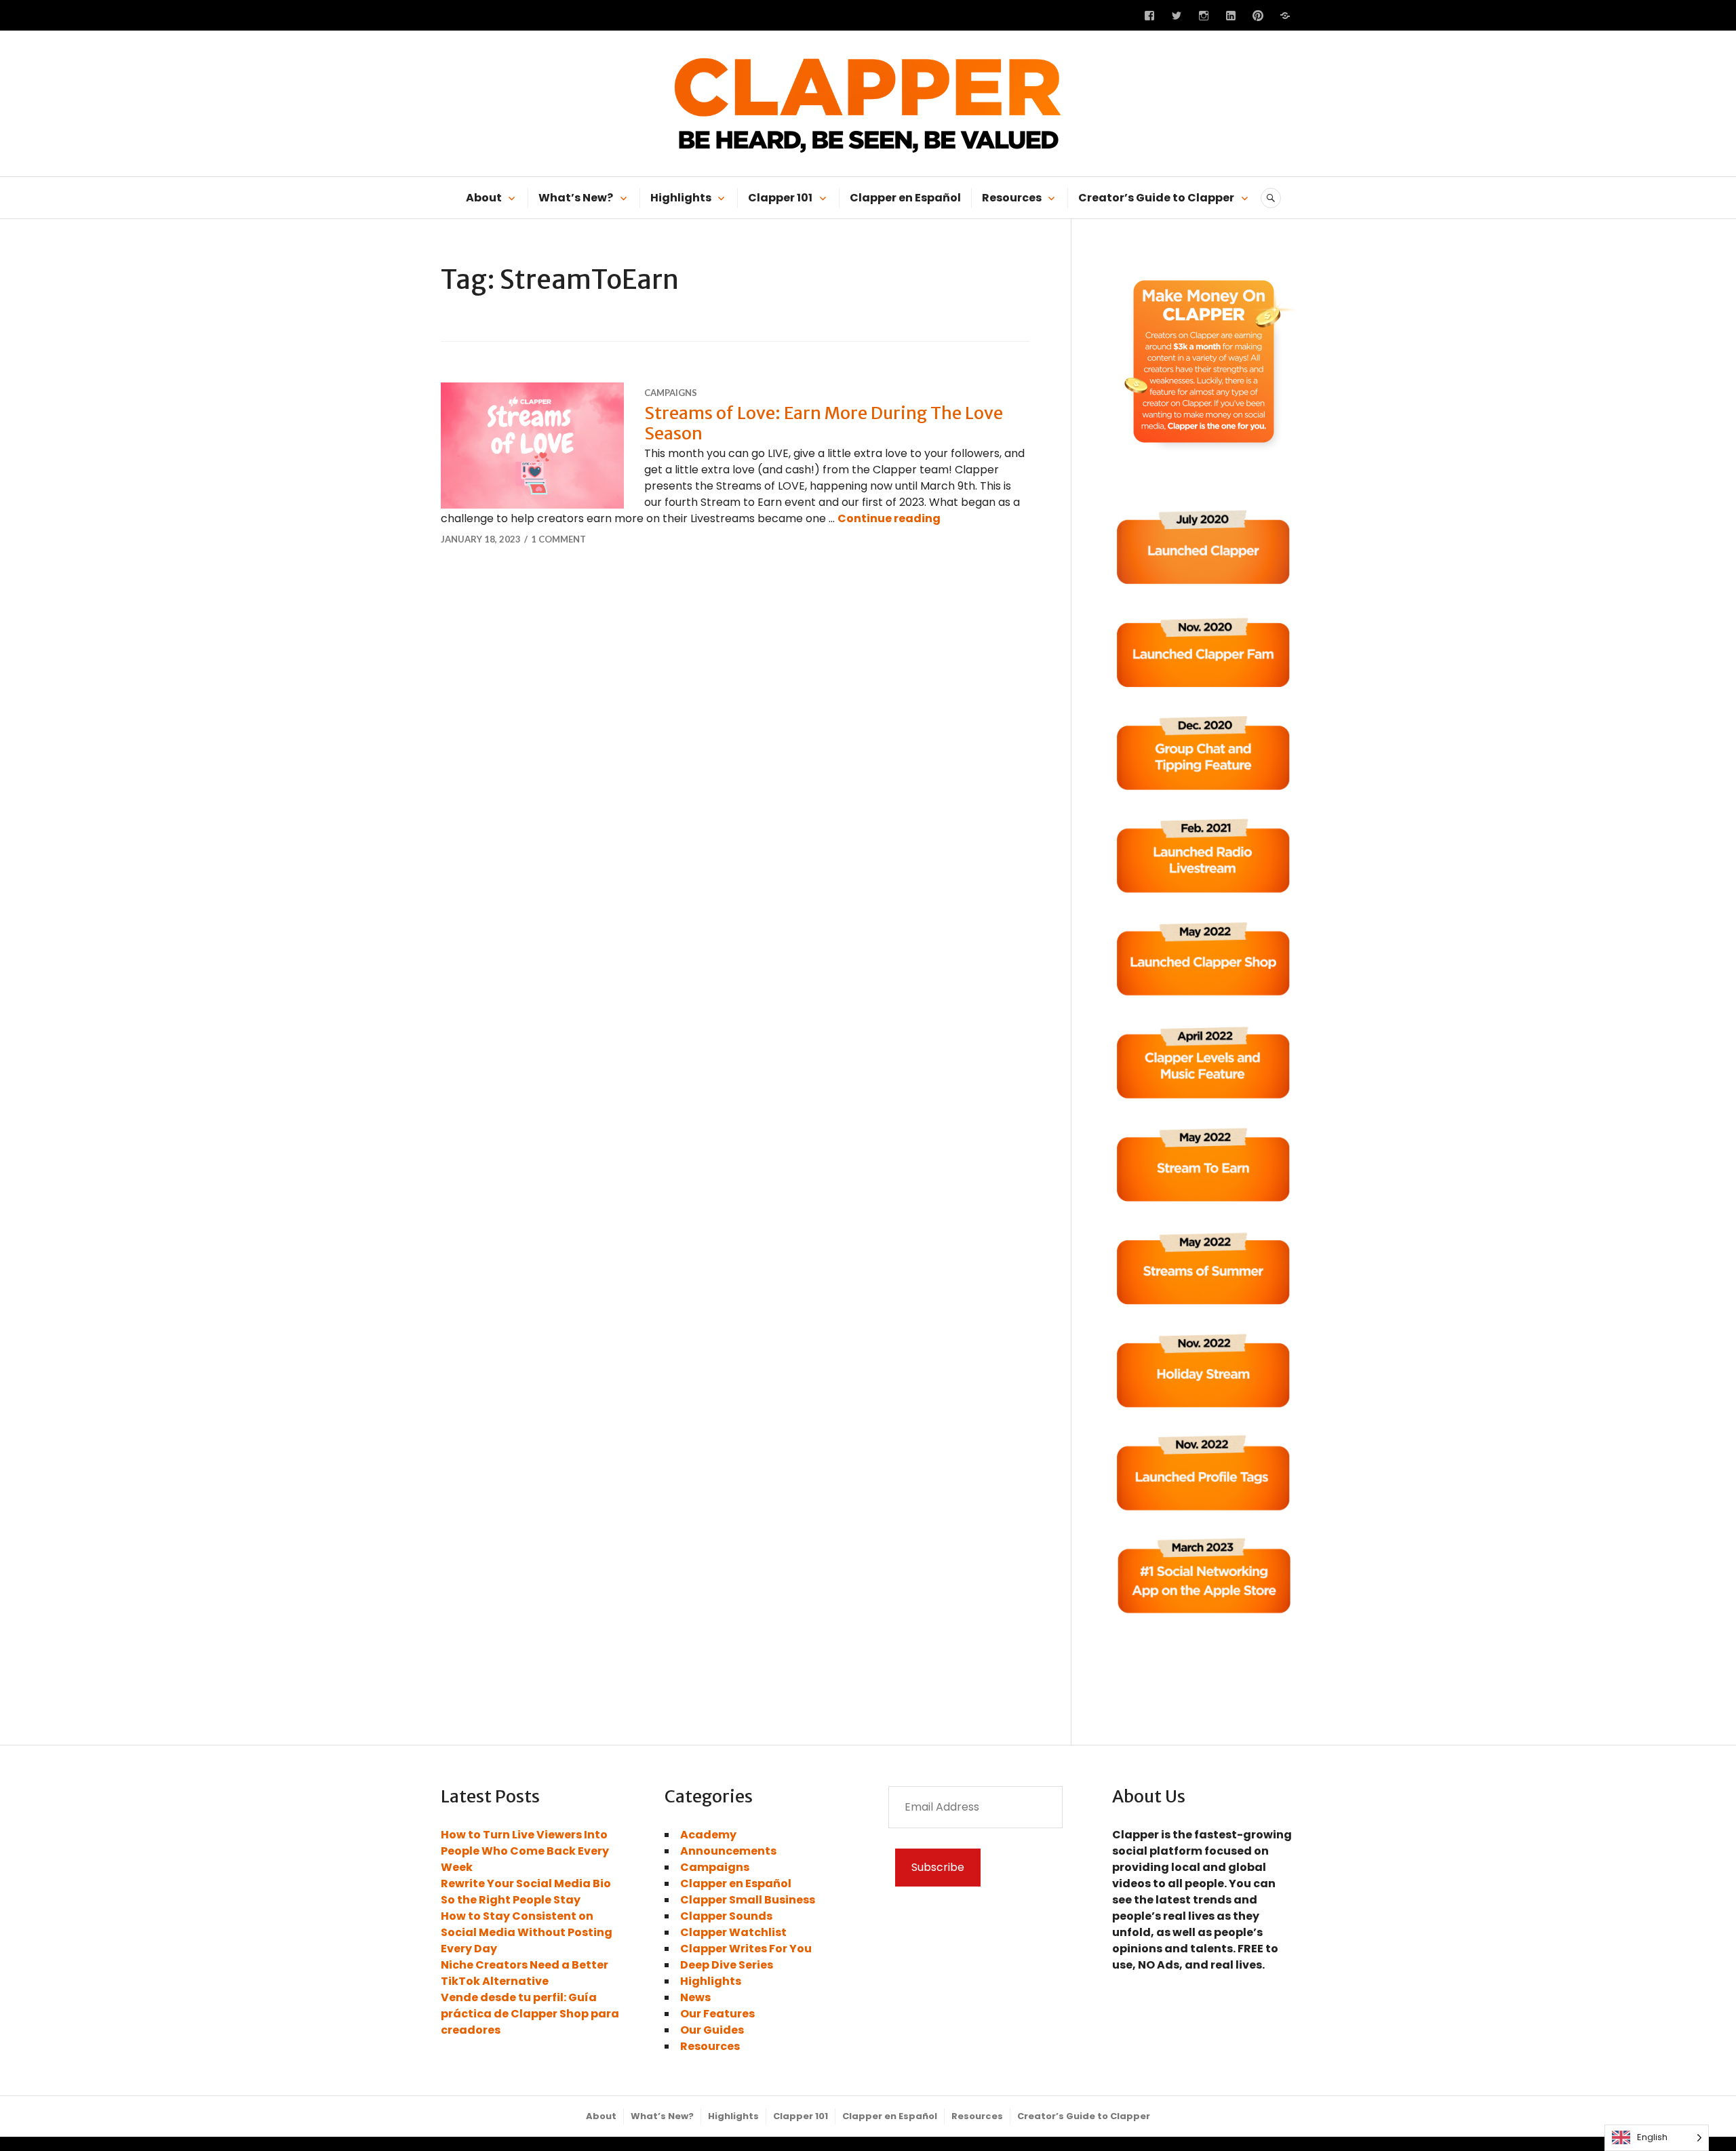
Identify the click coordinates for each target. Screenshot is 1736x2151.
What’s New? (576, 198)
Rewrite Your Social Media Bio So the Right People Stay (526, 1892)
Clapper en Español (905, 198)
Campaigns (671, 393)
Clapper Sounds (726, 1916)
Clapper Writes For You (746, 1949)
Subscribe (938, 1867)
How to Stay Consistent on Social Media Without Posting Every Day (527, 1932)
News (695, 1997)
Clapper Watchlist (733, 1932)
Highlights (681, 198)
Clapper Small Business (748, 1900)
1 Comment (558, 539)
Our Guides (712, 2030)
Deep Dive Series (727, 1965)
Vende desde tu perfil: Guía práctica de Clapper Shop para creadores (530, 2014)
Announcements (728, 1851)
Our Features (717, 2014)
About (484, 198)
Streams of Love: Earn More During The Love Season (824, 423)
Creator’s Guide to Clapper (1156, 198)
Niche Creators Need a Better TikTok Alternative (525, 1973)
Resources (1012, 198)
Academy (708, 1835)
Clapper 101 (780, 198)
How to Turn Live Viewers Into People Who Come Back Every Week (525, 1851)
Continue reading (889, 518)
